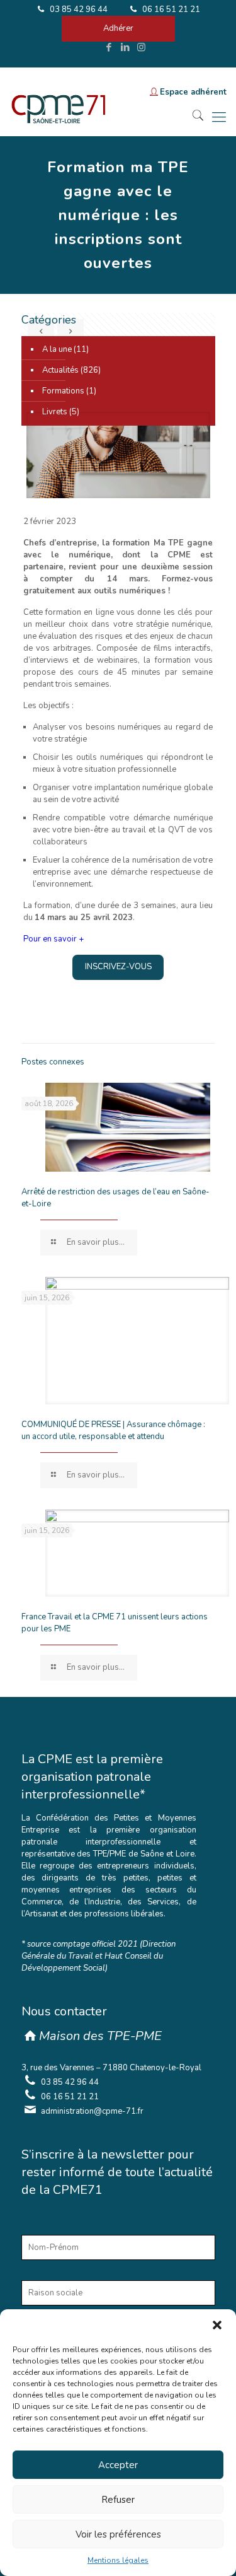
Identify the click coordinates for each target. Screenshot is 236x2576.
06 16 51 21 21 (170, 9)
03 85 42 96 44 (78, 9)
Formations (63, 391)
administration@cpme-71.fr (92, 2111)
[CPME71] (58, 117)
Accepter (118, 2465)
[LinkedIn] (125, 47)
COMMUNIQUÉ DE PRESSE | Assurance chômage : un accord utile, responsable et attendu (113, 1431)
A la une (57, 349)
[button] (217, 2325)
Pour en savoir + (53, 939)
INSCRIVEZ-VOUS (118, 967)
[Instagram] (141, 47)
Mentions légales (118, 2560)
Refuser (118, 2500)
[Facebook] (109, 47)
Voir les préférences (118, 2534)
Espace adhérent (193, 92)
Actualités (60, 370)
